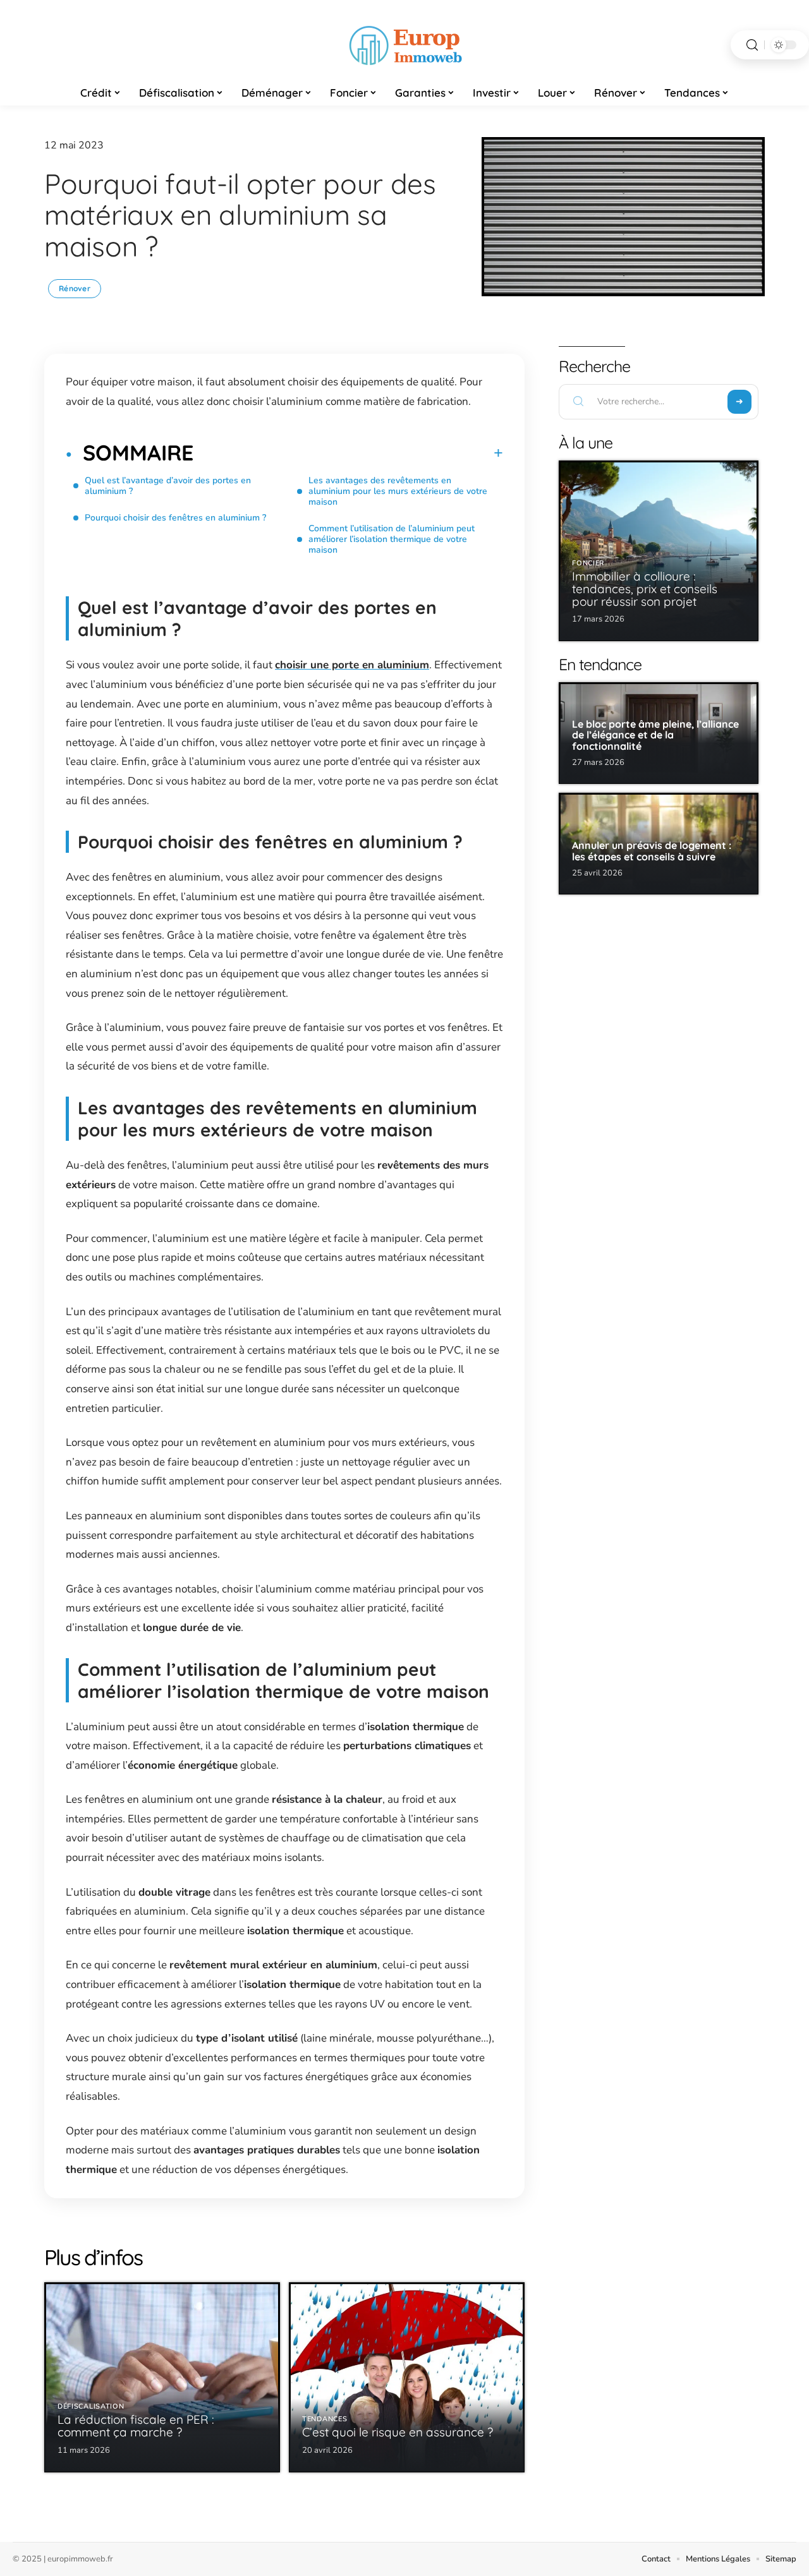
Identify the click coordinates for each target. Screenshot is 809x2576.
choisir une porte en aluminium (352, 665)
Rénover (75, 288)
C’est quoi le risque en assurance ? (398, 2432)
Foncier (588, 563)
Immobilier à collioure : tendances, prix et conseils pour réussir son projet (645, 589)
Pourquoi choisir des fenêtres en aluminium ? (177, 518)
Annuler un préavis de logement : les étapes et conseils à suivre (652, 851)
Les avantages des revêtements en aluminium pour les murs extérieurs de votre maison (398, 491)
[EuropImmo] (404, 45)
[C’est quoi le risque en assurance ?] (407, 2377)
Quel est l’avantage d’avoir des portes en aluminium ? (168, 486)
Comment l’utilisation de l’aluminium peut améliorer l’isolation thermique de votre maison (392, 539)
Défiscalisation (91, 2406)
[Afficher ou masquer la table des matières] (348, 453)
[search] (752, 45)
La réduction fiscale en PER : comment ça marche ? (136, 2426)
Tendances (325, 2419)
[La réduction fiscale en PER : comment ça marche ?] (162, 2377)
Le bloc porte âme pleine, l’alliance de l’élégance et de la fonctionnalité (655, 735)
